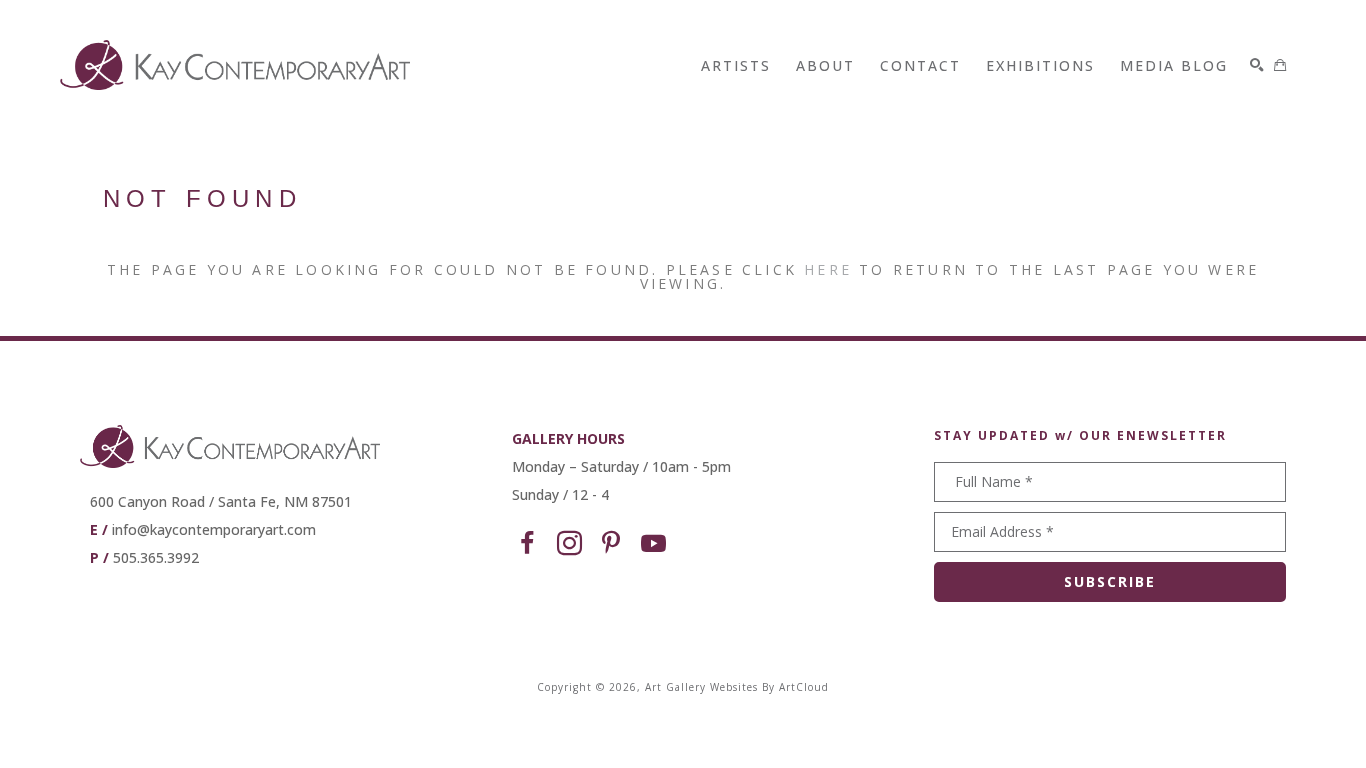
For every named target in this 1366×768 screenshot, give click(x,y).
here (828, 269)
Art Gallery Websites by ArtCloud (737, 687)
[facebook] (527, 544)
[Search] (1257, 65)
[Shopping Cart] (1280, 65)
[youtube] (653, 544)
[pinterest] (611, 544)
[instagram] (569, 544)
